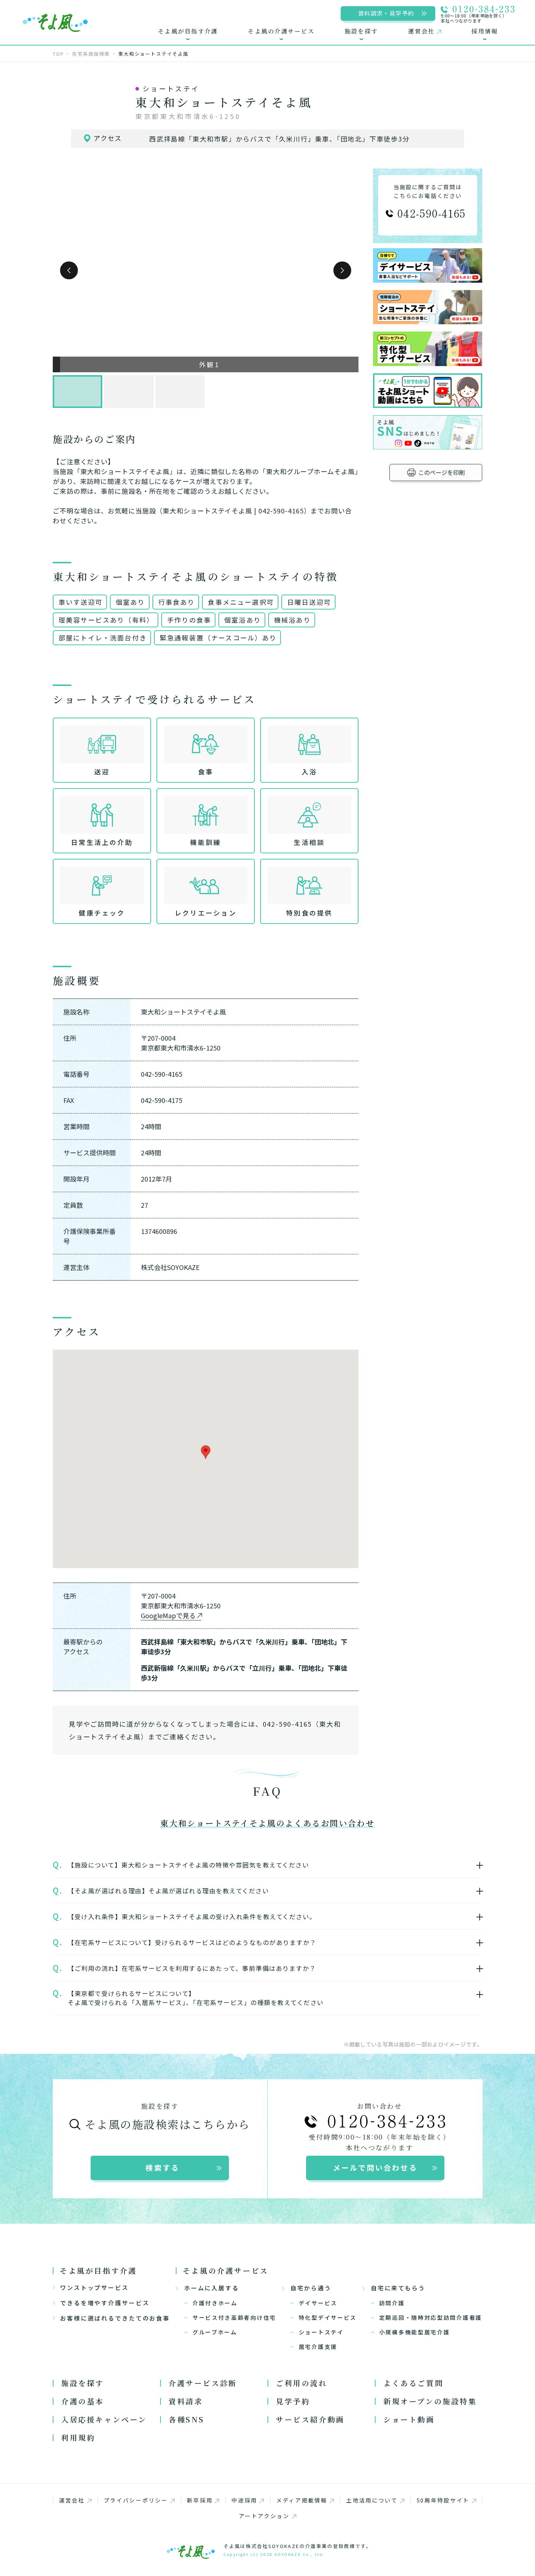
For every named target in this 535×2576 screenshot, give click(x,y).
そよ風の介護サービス (226, 2271)
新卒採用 (200, 2500)
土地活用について (372, 2500)
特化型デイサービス (328, 2317)
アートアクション (264, 2516)
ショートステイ (321, 2332)
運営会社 (72, 2500)
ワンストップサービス (94, 2287)
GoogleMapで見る (168, 1615)
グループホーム (215, 2332)
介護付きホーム (215, 2303)
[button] (69, 271)
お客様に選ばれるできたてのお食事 (115, 2318)
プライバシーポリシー (136, 2500)
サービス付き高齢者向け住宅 (234, 2317)
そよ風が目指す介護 (98, 2271)
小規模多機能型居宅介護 (415, 2332)
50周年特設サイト (443, 2500)
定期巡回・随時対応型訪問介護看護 (431, 2317)
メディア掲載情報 (302, 2500)
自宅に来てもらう (398, 2288)
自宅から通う (311, 2288)
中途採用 (244, 2500)
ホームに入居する (212, 2288)
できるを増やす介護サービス (105, 2303)
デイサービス (318, 2303)
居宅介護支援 (318, 2347)
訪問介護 (392, 2303)
